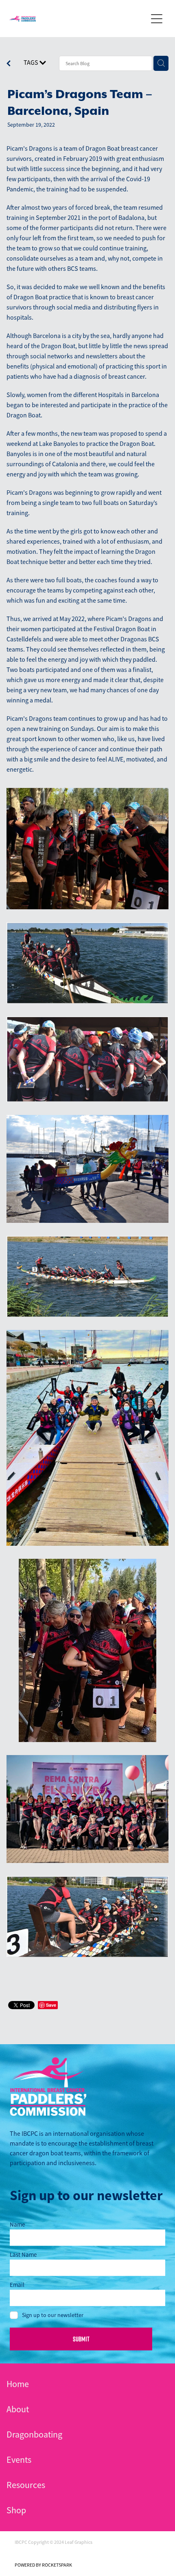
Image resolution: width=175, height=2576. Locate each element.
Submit (81, 2339)
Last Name (23, 2255)
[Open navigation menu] (157, 19)
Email (17, 2285)
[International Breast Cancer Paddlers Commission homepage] (78, 19)
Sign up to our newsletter (53, 2315)
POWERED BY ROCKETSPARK (43, 2565)
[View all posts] (9, 64)
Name (17, 2224)
